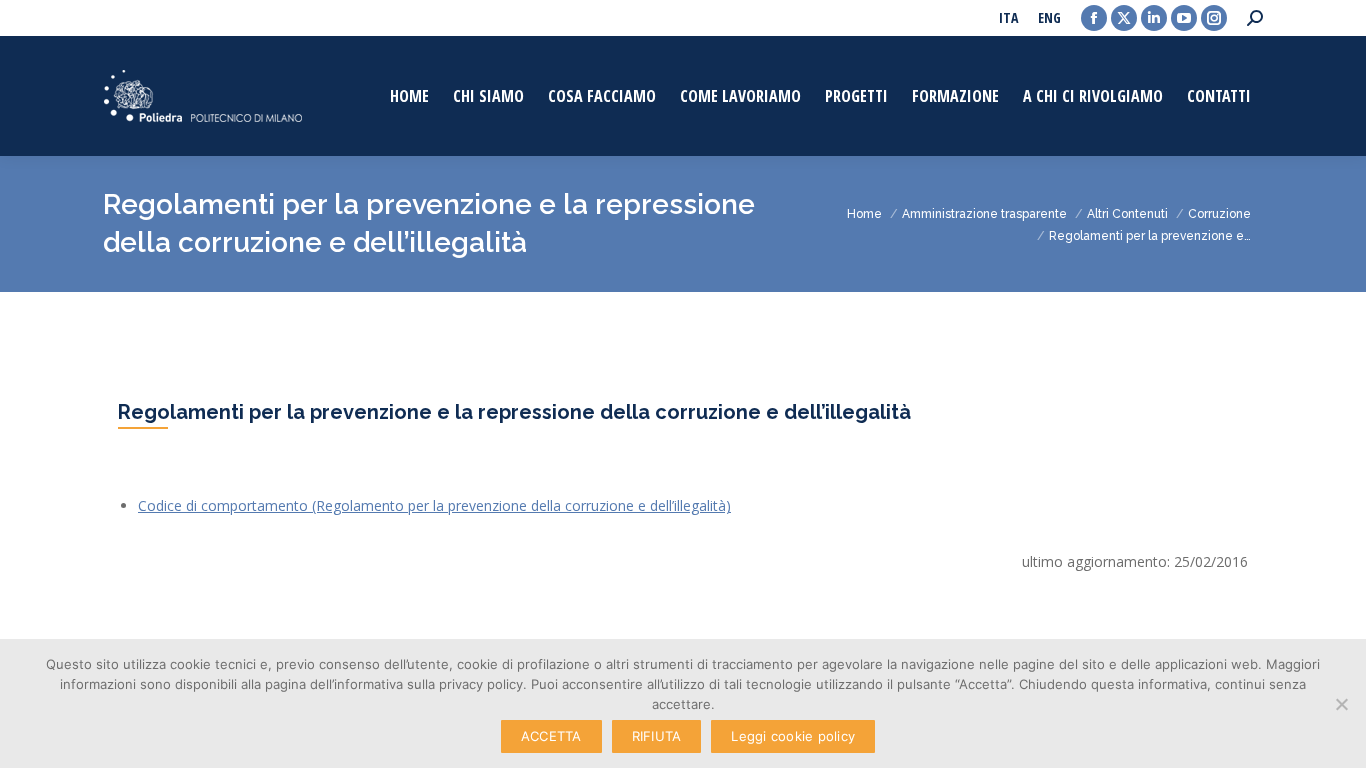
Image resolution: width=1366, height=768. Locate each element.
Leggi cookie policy (793, 736)
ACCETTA (551, 736)
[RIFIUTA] (1341, 704)
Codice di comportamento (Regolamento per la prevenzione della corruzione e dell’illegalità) (434, 505)
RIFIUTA (657, 736)
